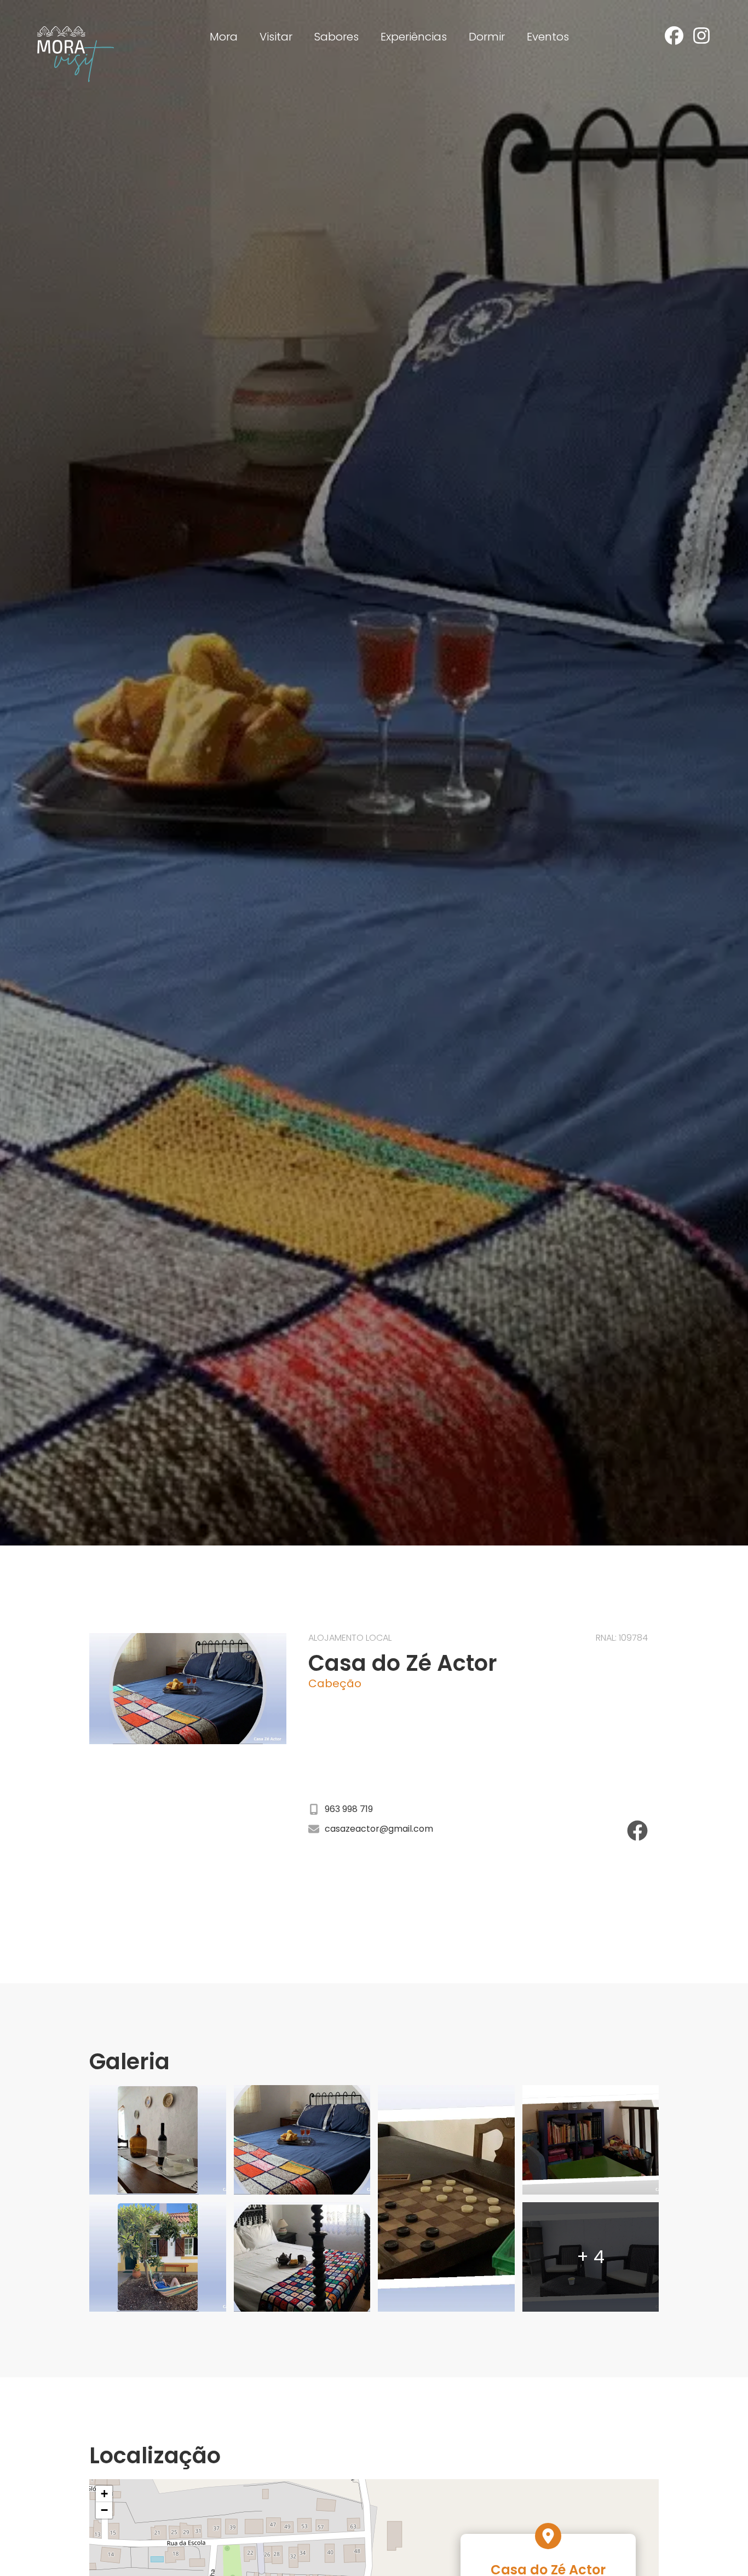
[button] (104, 2494)
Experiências (414, 37)
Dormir (487, 37)
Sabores (336, 37)
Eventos (548, 37)
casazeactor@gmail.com (379, 1829)
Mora (224, 37)
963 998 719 (349, 1809)
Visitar (276, 37)
